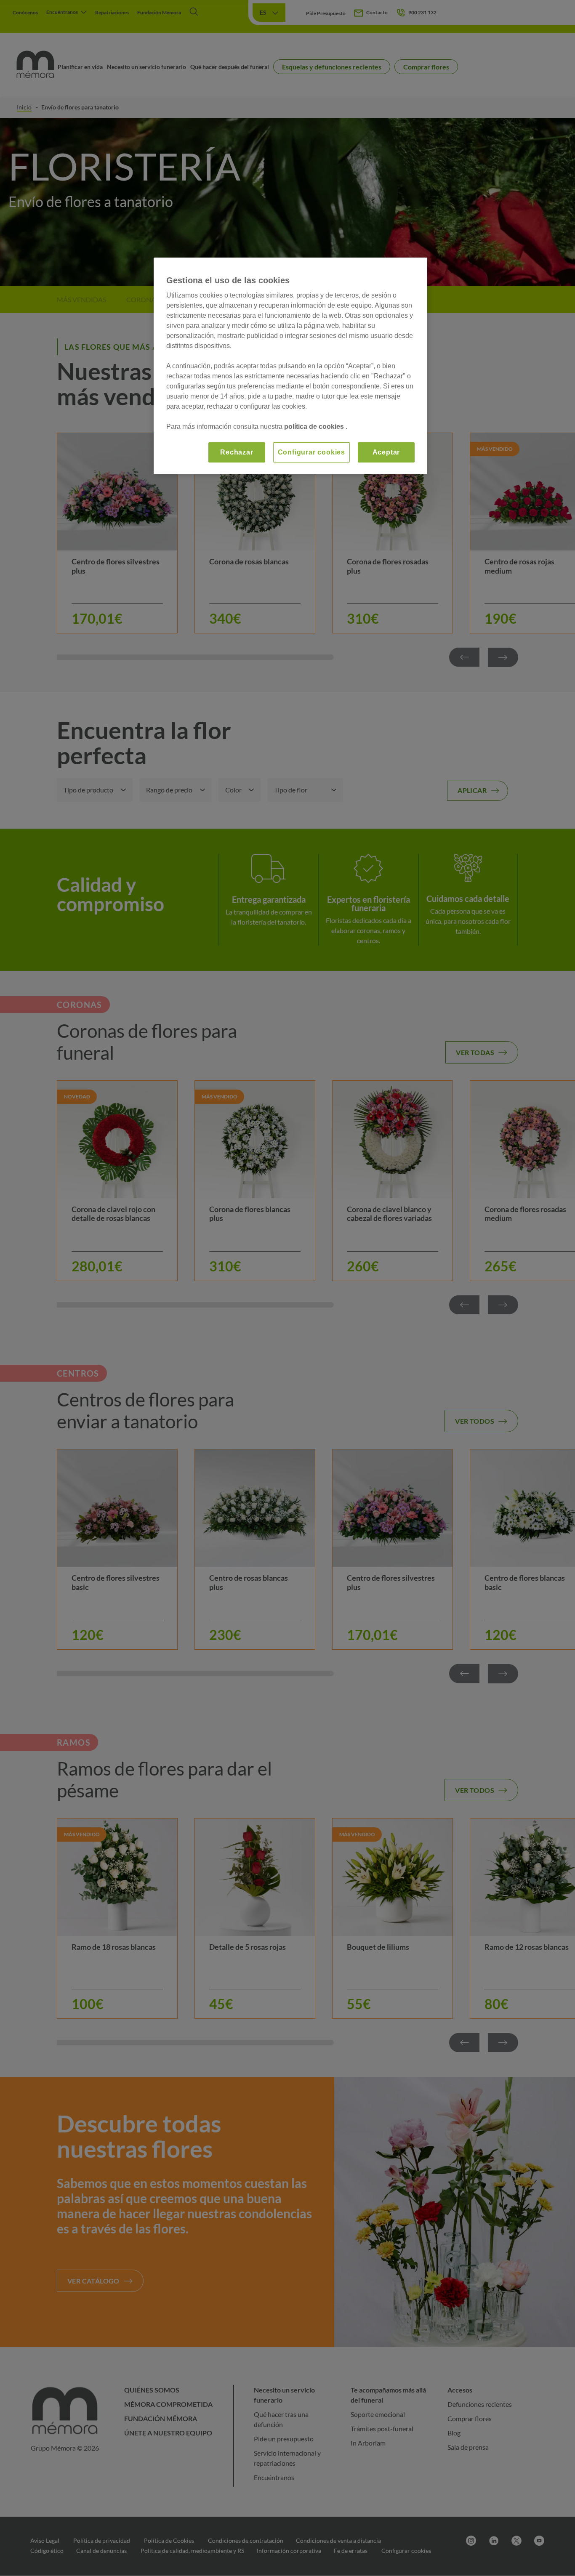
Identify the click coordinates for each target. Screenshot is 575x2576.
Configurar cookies (311, 452)
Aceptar (386, 452)
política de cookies (315, 427)
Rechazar (237, 452)
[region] (290, 366)
